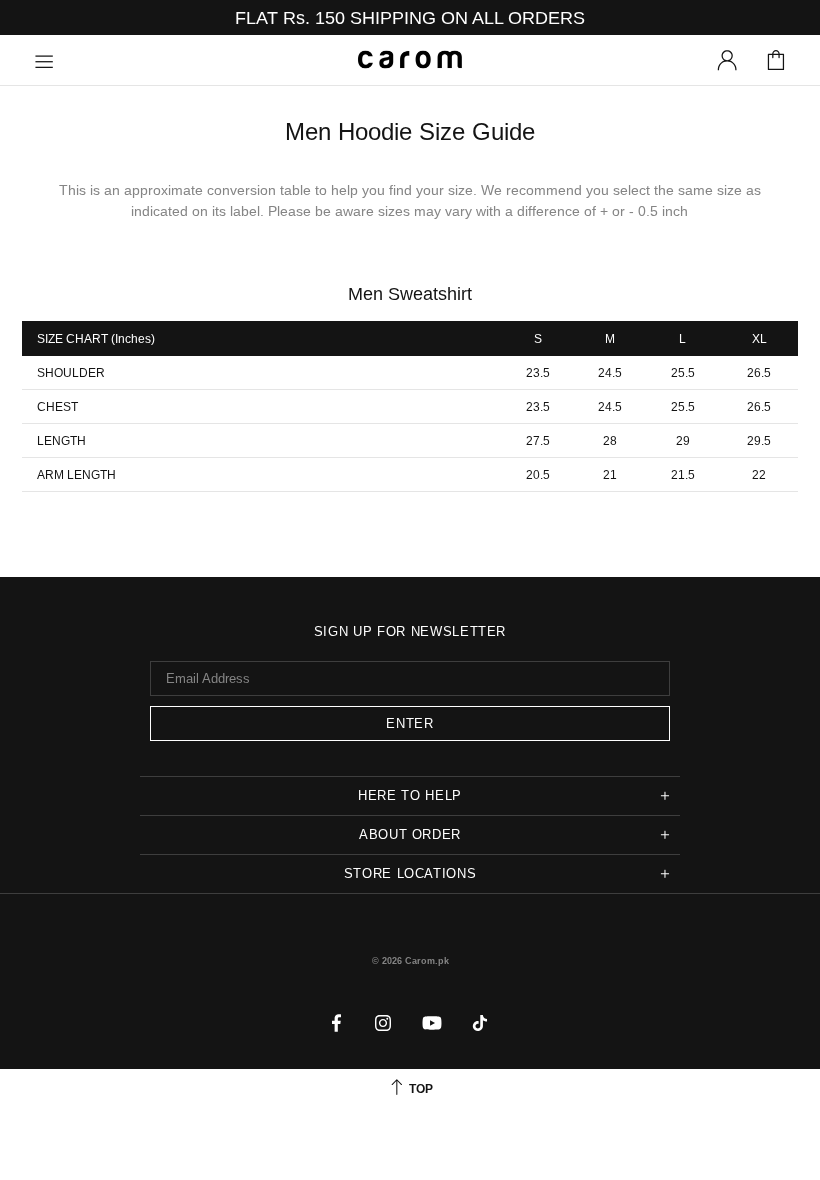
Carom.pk (410, 59)
